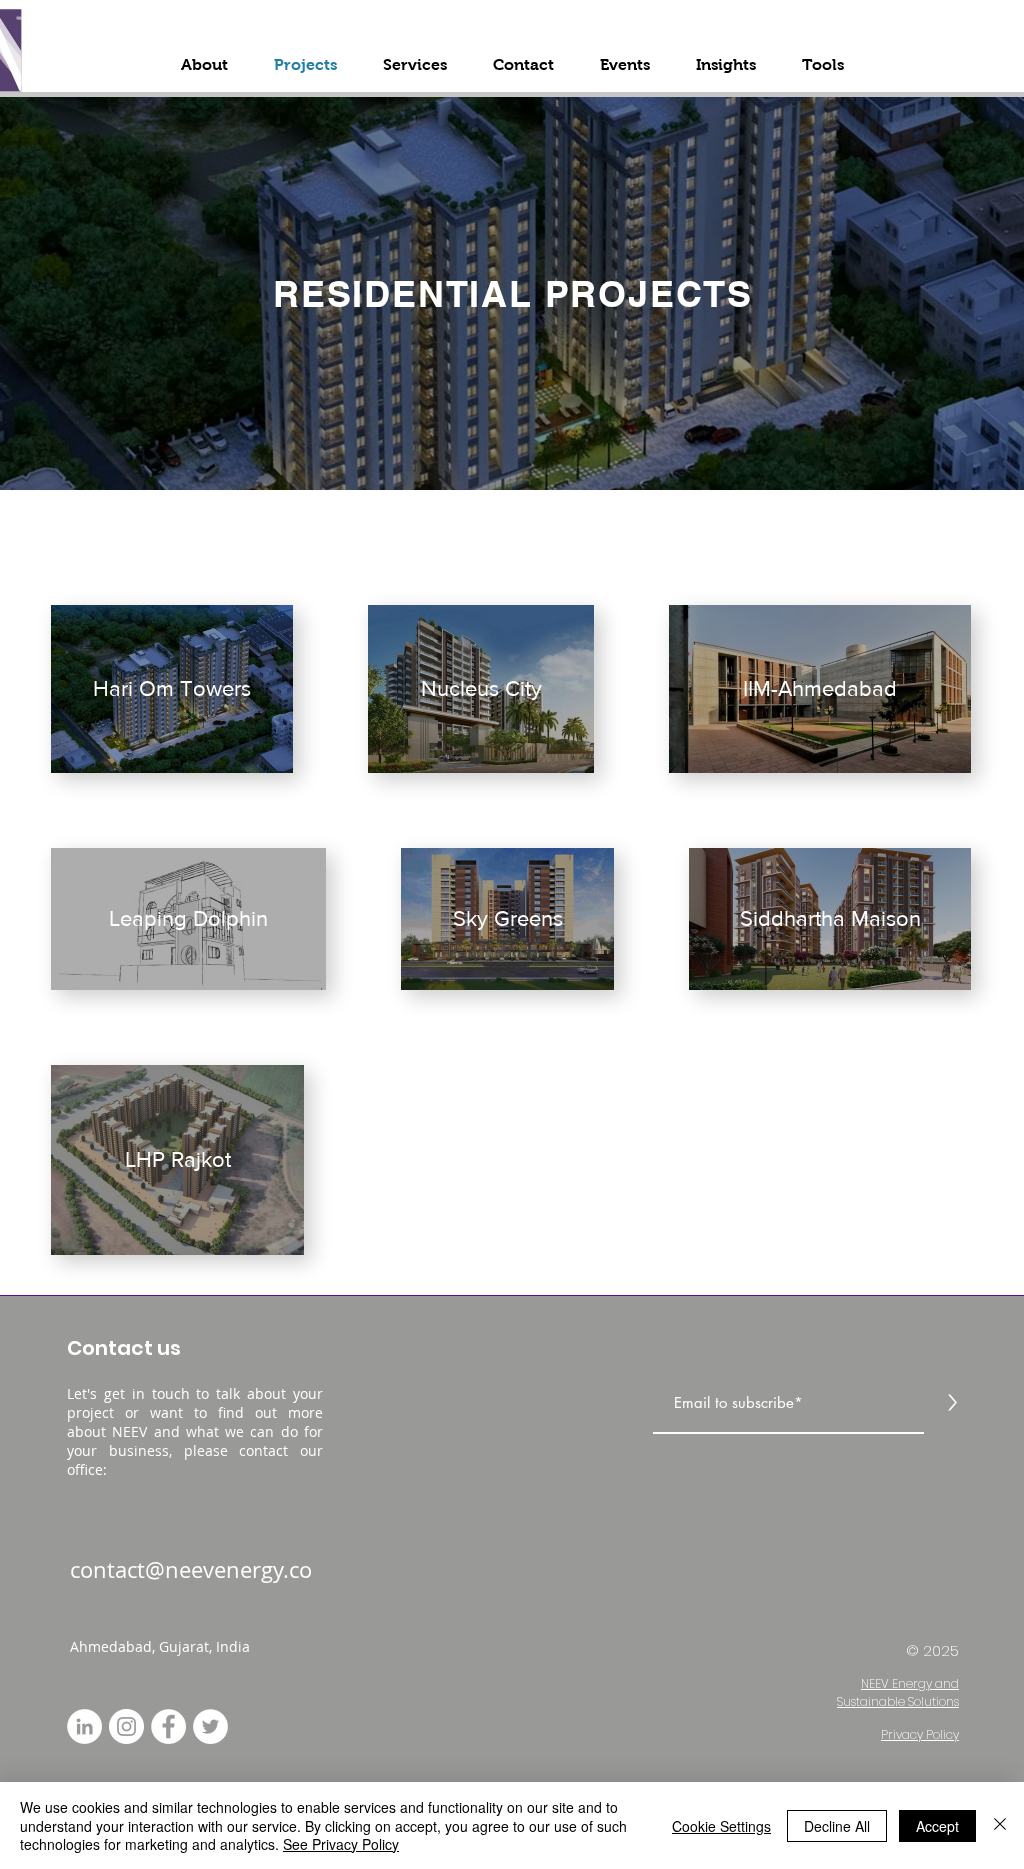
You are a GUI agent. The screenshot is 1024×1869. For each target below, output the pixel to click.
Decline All (837, 1826)
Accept (937, 1826)
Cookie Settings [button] (721, 1826)
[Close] (1000, 1825)
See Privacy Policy (341, 1844)
